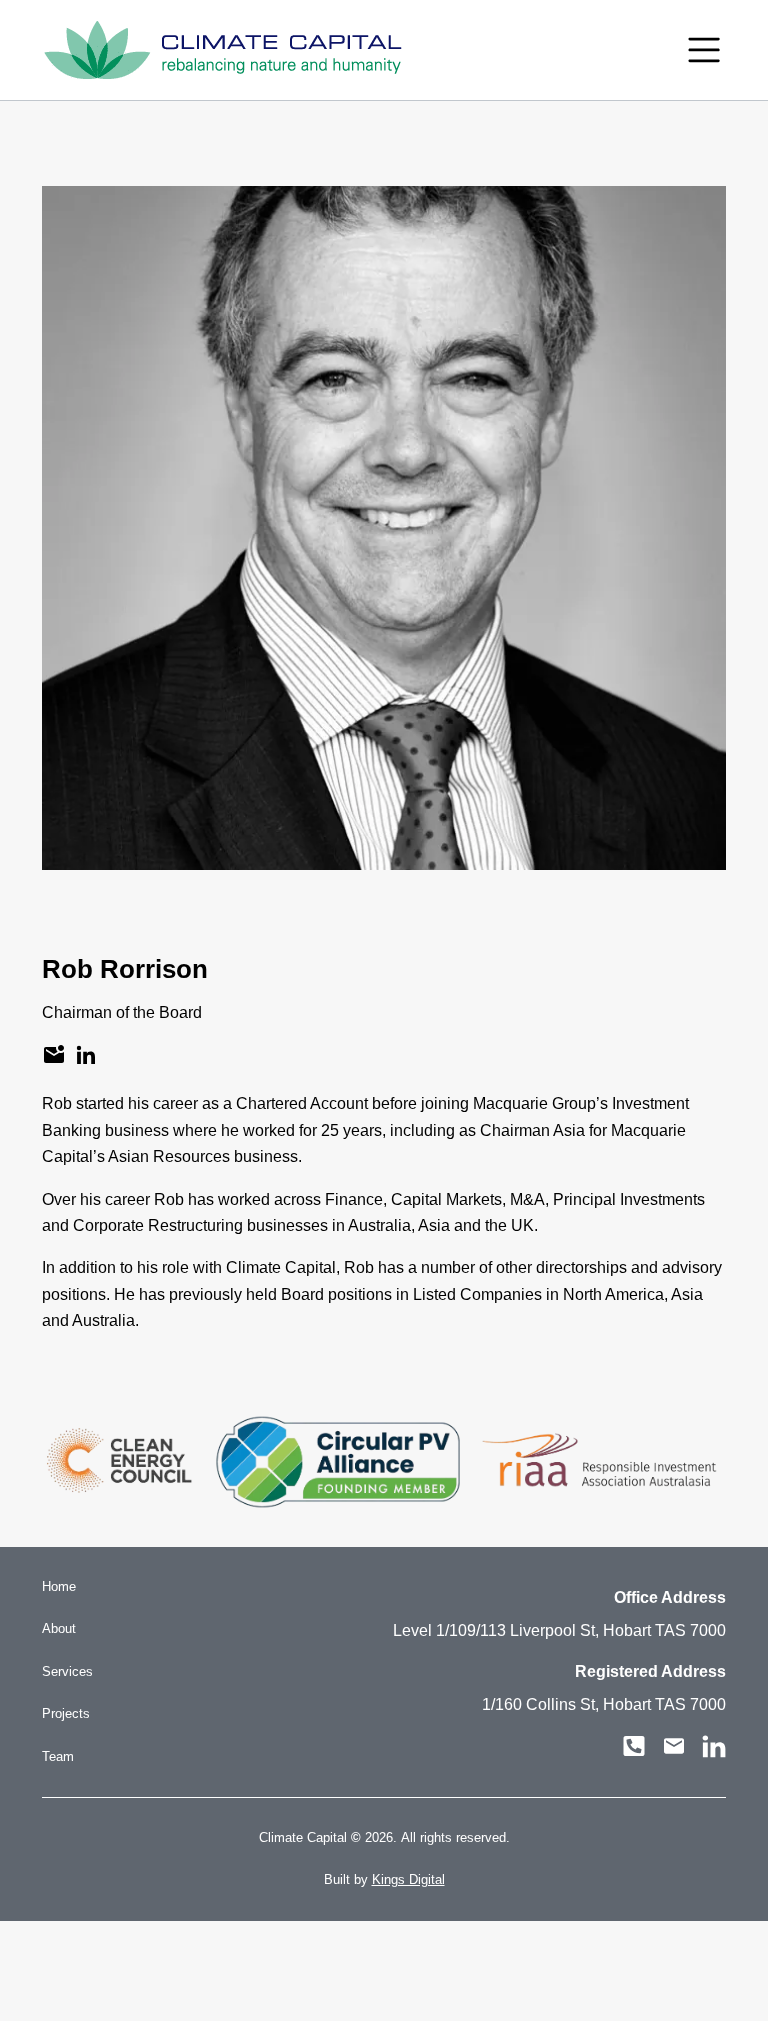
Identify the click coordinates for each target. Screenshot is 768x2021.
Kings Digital (408, 1879)
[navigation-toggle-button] (704, 50)
